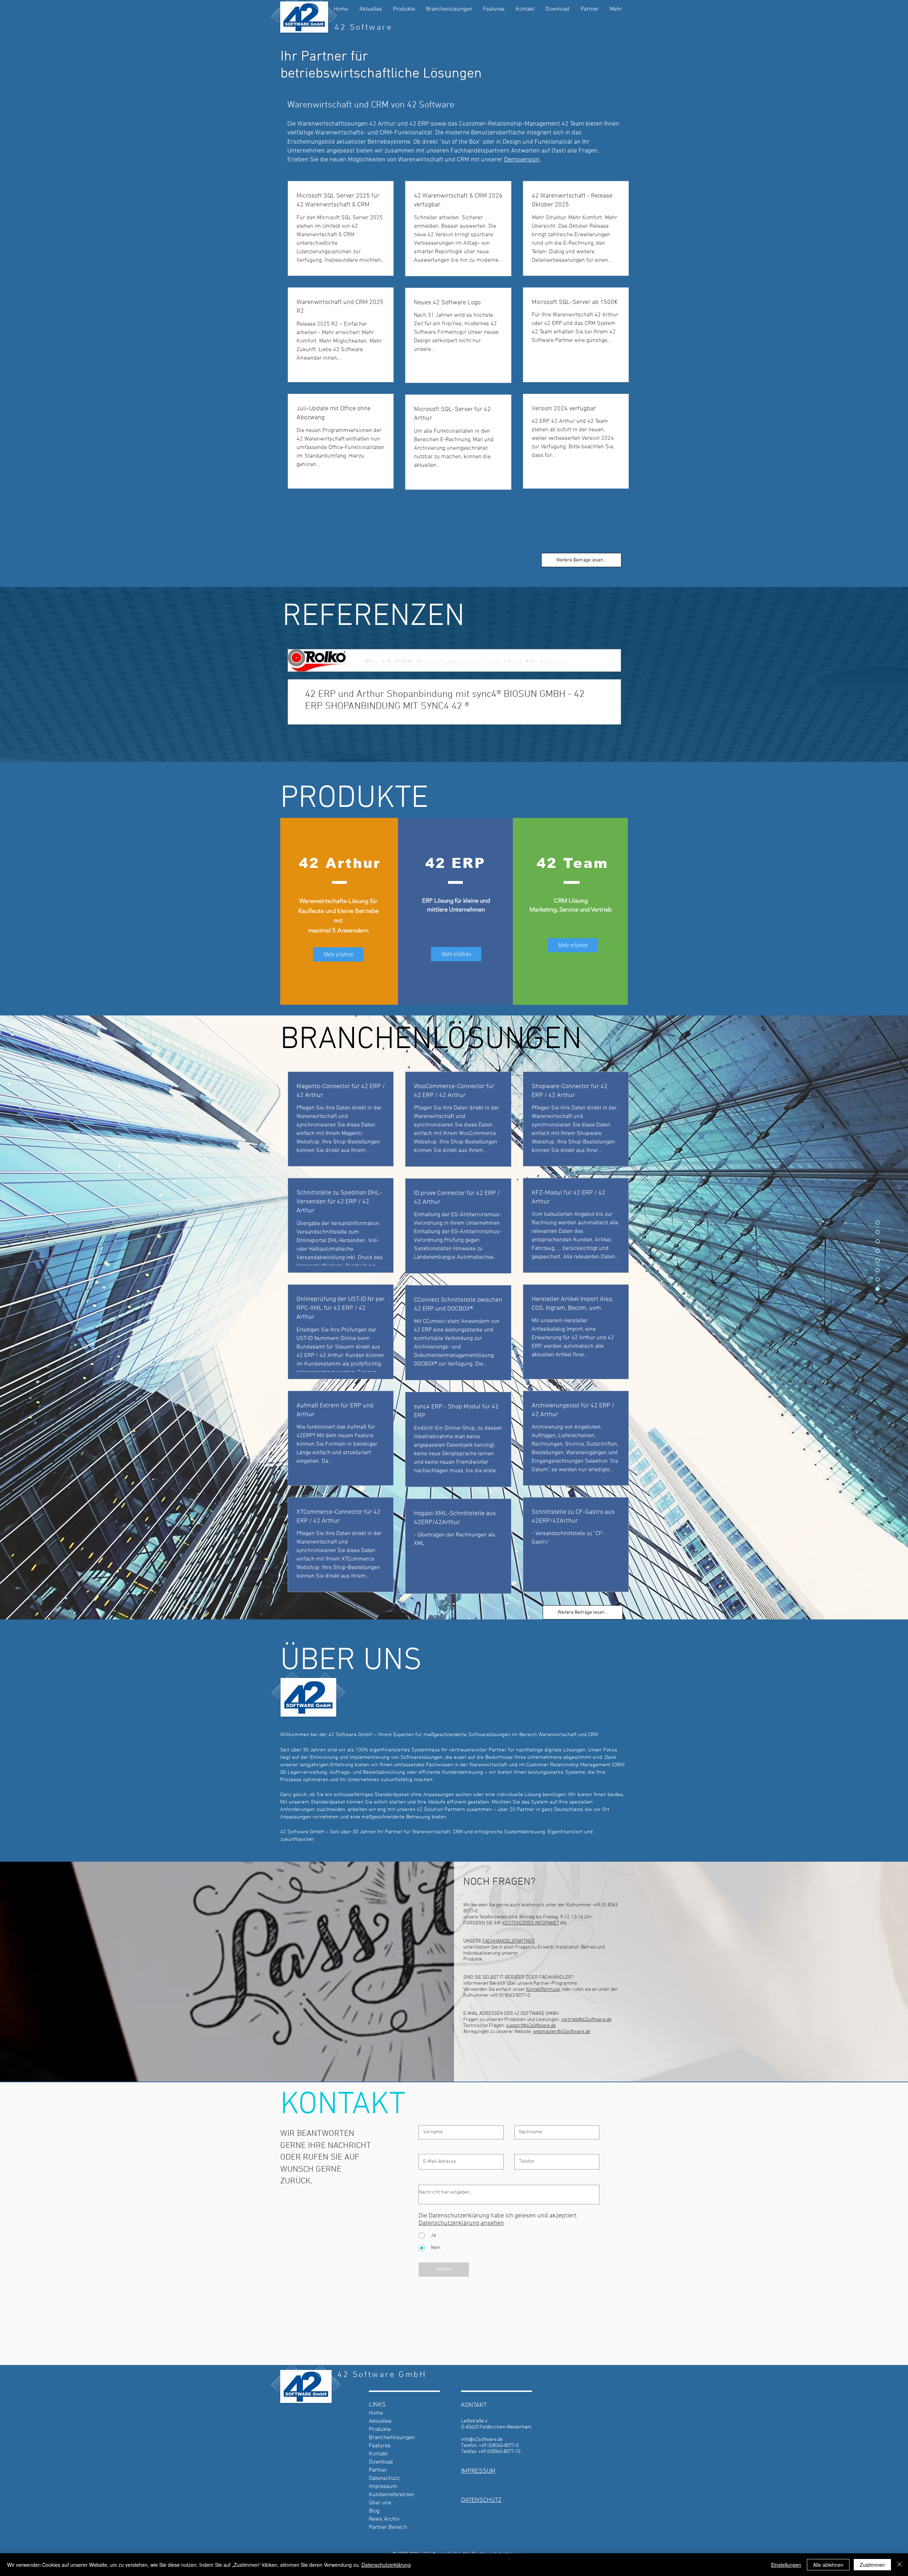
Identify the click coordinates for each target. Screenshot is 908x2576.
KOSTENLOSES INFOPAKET (531, 1923)
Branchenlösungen (392, 2438)
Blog (374, 2511)
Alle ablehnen (828, 2565)
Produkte (380, 2430)
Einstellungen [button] (786, 2565)
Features (380, 2446)
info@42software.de (482, 2440)
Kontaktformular (543, 1990)
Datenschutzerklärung (386, 2565)
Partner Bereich (388, 2527)
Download (381, 2462)
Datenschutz (384, 2478)
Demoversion (522, 160)
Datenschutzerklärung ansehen (461, 2223)
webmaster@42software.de (561, 2032)
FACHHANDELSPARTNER (509, 1941)
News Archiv (384, 2519)
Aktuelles (380, 2421)
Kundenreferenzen (392, 2495)
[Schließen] (899, 2565)
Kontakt (378, 2454)
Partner (378, 2470)
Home (376, 2413)
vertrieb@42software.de (586, 2020)
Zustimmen (872, 2565)
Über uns (380, 2503)
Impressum (383, 2487)
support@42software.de (531, 2026)
